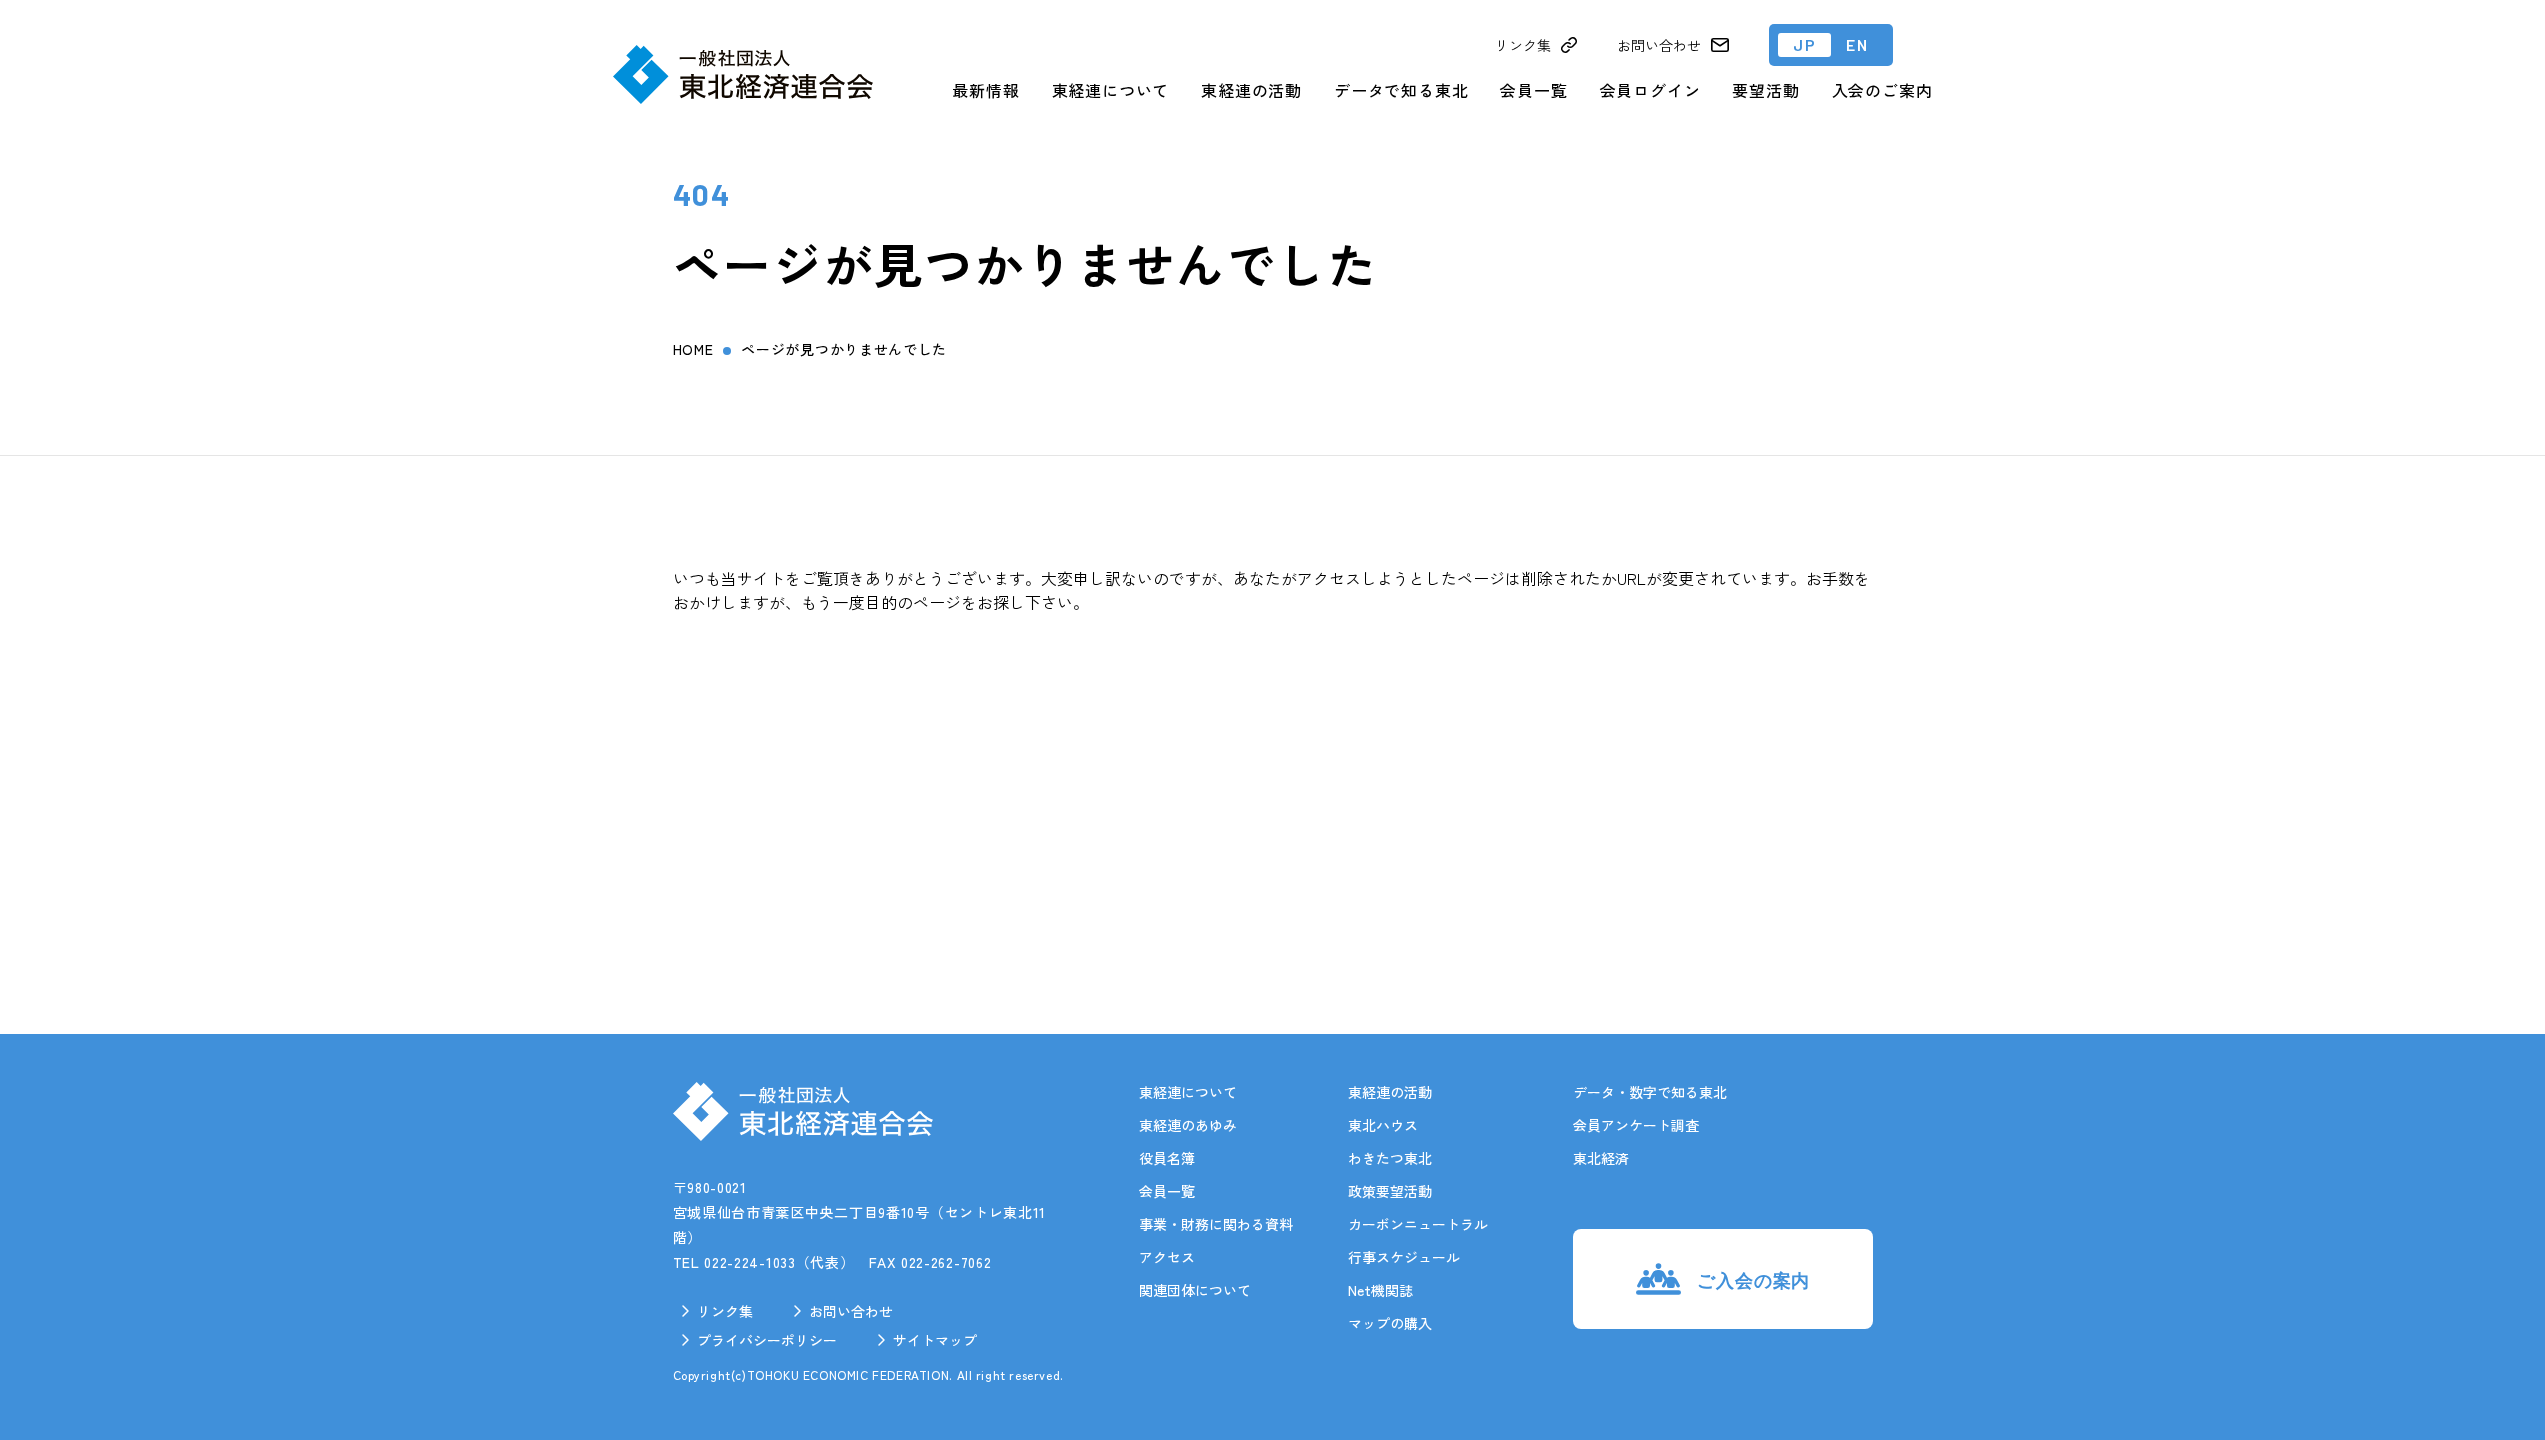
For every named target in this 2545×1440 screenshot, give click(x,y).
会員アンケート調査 (1636, 1125)
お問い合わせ (851, 1311)
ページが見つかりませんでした (844, 349)
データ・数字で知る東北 (1650, 1092)
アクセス (1167, 1257)
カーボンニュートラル (1418, 1224)
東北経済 (1601, 1158)
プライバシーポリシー (767, 1340)
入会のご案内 (1882, 90)
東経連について (1111, 90)
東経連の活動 (1251, 90)
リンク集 (725, 1311)
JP (1804, 44)
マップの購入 (1390, 1323)
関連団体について (1195, 1290)
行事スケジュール (1404, 1257)
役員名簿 (1167, 1158)
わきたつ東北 (1390, 1158)
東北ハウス (1383, 1125)
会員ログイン (1650, 90)
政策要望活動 (1390, 1191)
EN (1857, 44)
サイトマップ (935, 1340)
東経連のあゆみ (1188, 1125)
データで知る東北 (1401, 90)
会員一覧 (1533, 90)
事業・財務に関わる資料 (1216, 1224)
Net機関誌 (1380, 1290)
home (693, 349)
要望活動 (1765, 90)
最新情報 (985, 90)
